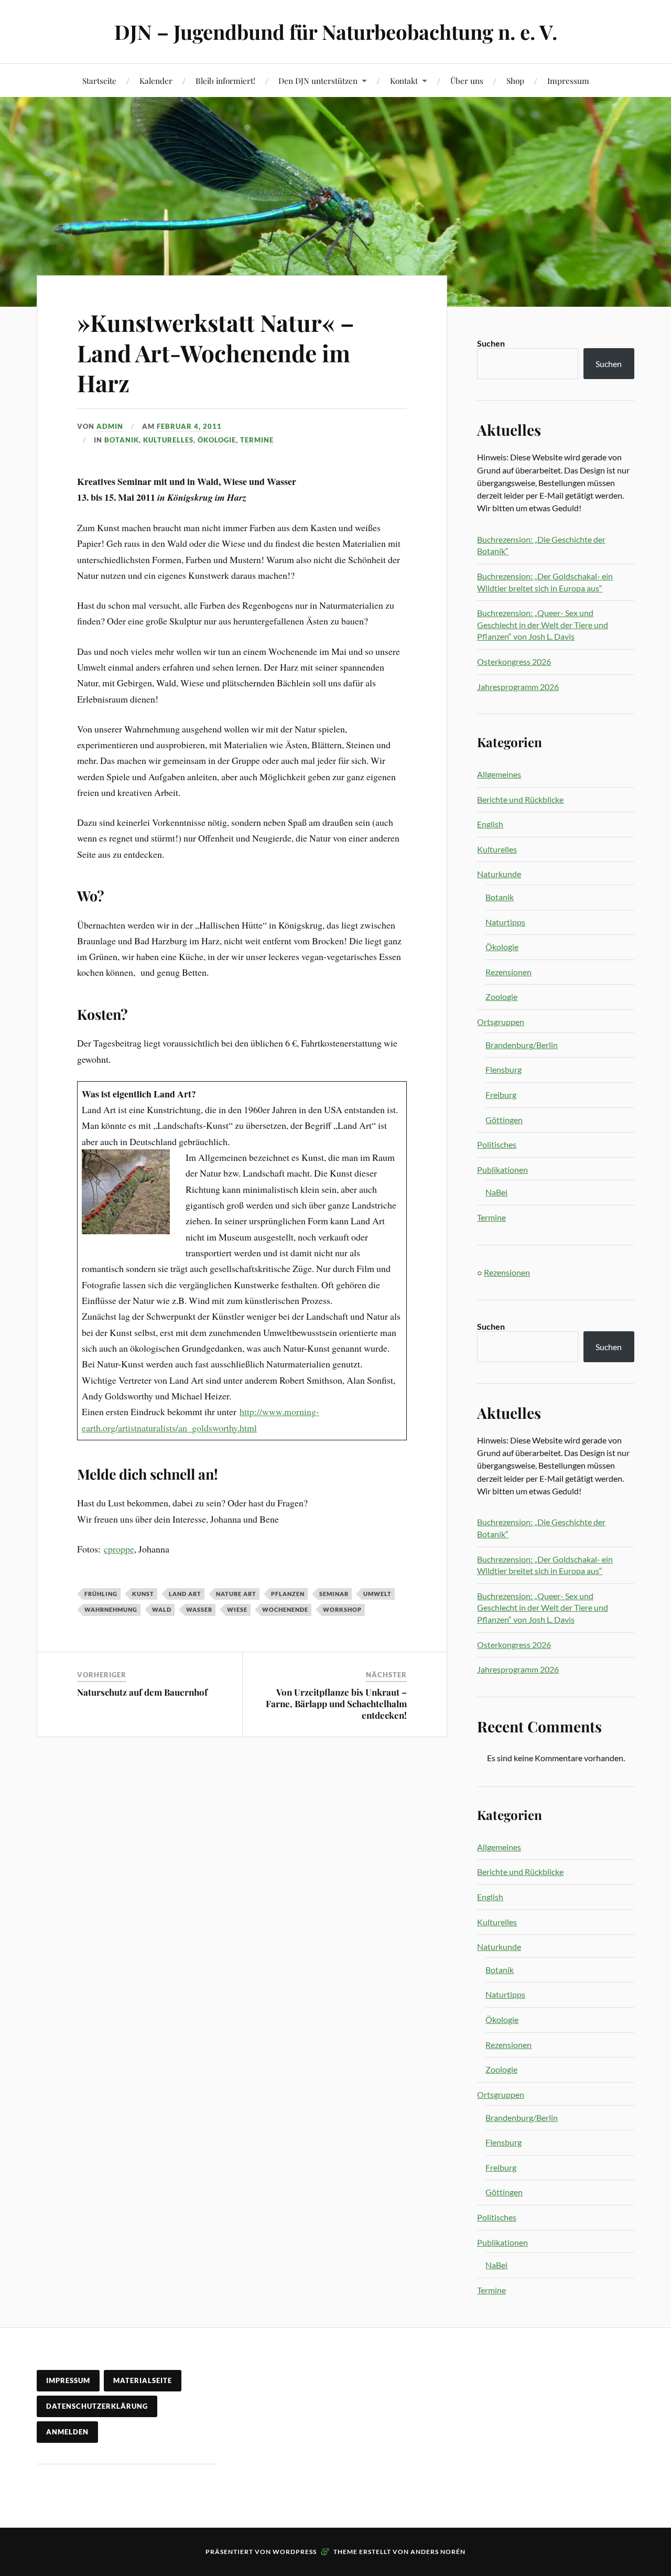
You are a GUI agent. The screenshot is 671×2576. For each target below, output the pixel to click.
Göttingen (504, 1120)
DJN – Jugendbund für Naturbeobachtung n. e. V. (336, 32)
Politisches (497, 1144)
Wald (162, 1609)
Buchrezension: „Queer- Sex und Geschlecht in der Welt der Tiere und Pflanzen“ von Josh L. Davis (543, 624)
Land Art (185, 1594)
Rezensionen (508, 972)
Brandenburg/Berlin (522, 1045)
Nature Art (236, 1594)
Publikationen (502, 1170)
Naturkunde (499, 874)
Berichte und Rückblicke (520, 799)
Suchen (491, 343)
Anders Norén (438, 2552)
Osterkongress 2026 (514, 661)
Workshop (342, 1609)
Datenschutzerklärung (97, 2406)
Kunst (143, 1594)
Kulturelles (168, 440)
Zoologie (501, 996)
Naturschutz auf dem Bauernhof (142, 1692)
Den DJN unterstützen (318, 80)
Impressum (568, 80)
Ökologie (217, 440)
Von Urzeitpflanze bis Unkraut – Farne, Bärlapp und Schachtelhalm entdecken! (336, 1704)
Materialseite (143, 2380)
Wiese (237, 1609)
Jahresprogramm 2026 (518, 687)
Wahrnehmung (111, 1609)
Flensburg (504, 1069)
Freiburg (501, 1095)
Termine (257, 440)
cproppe (119, 1549)
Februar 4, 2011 (189, 426)
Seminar (334, 1594)
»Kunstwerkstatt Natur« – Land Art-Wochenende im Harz (216, 352)
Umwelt (377, 1594)
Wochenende (285, 1609)
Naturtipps (505, 922)
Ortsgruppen (501, 1022)
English (490, 824)
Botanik (122, 440)
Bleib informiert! (225, 80)
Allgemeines (499, 774)
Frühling (101, 1594)
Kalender (156, 80)
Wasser (199, 1609)
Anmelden (67, 2432)
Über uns (467, 80)
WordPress (295, 2552)
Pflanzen (288, 1594)
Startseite (99, 80)
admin (110, 426)
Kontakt (404, 80)
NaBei (496, 1192)
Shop (515, 80)
